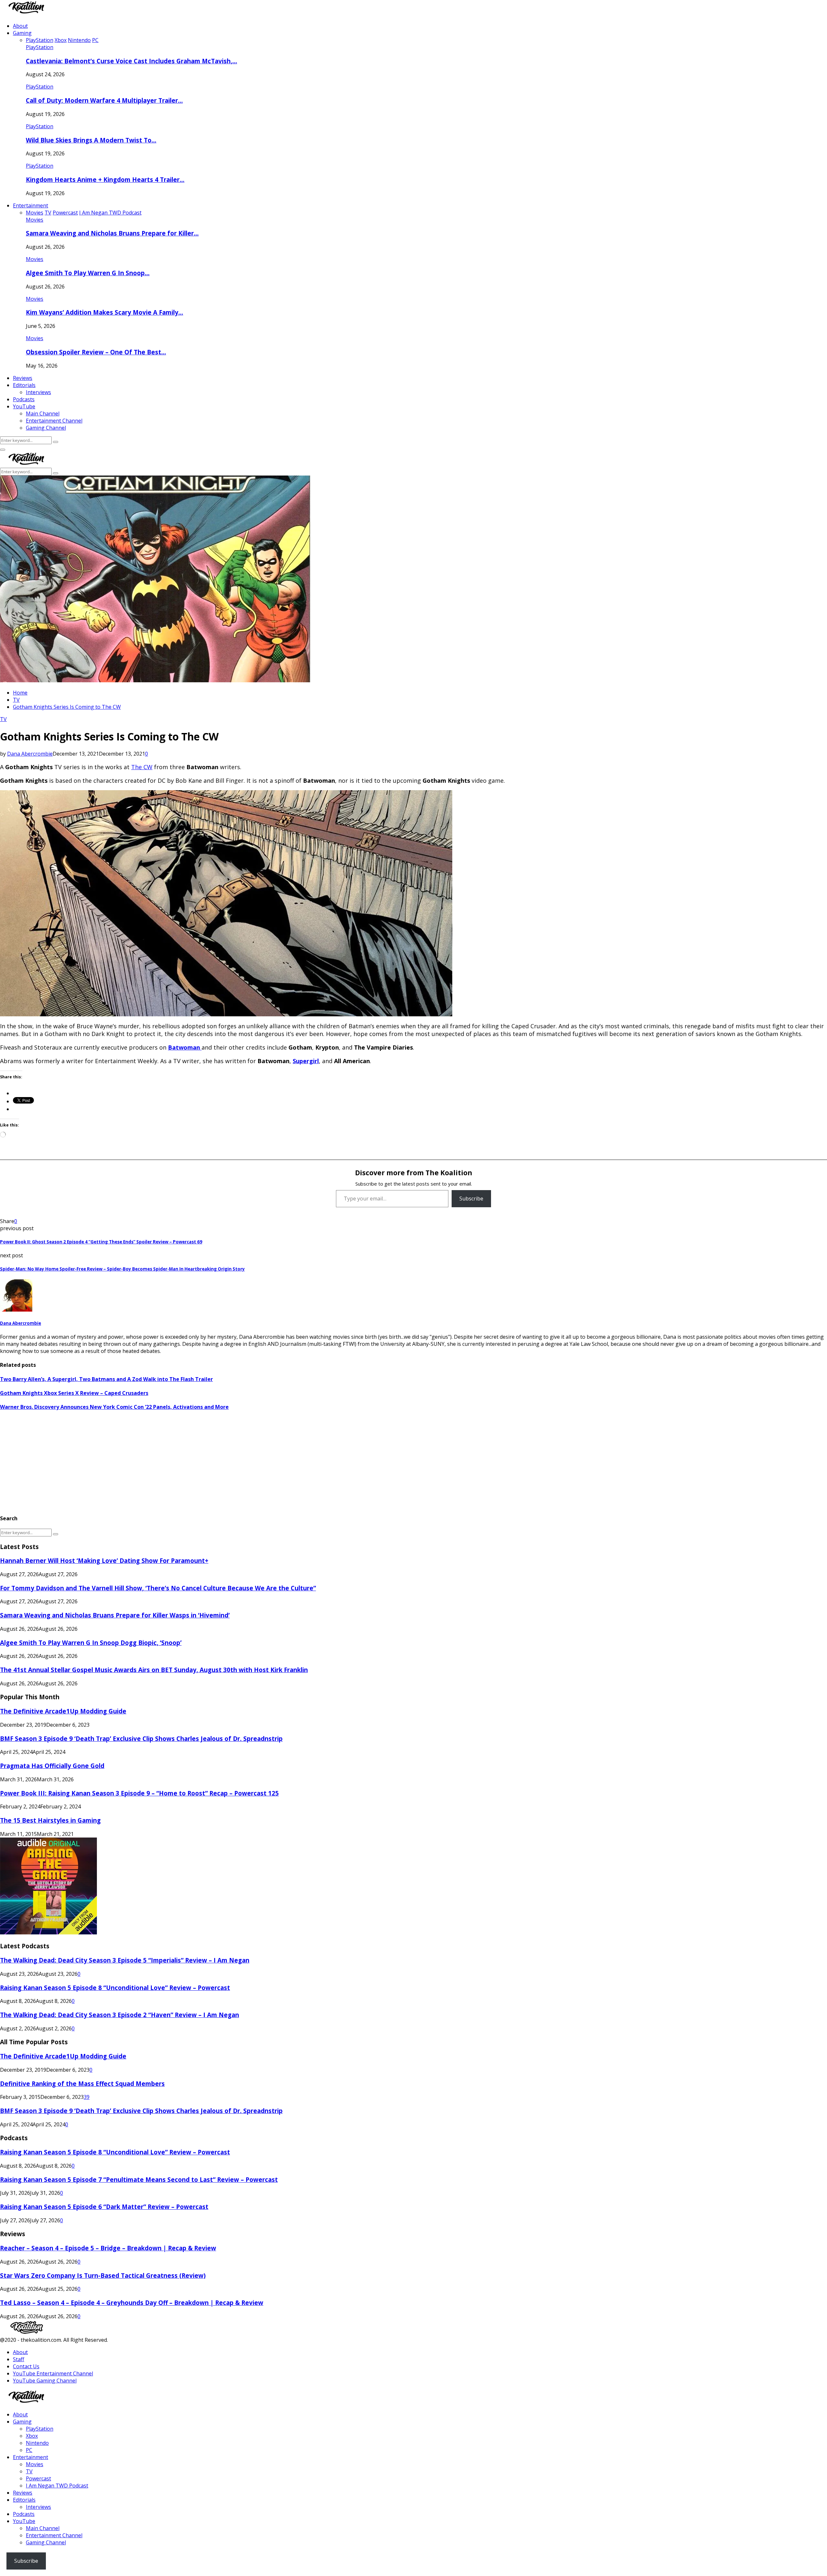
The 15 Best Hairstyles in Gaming (50, 1820)
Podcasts (24, 399)
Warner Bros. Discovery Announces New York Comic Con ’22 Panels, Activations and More (114, 1407)
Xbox (32, 2436)
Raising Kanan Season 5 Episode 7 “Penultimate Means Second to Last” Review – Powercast (139, 2179)
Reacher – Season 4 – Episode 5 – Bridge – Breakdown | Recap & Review (108, 2248)
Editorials (24, 385)
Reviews (23, 378)
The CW (142, 767)
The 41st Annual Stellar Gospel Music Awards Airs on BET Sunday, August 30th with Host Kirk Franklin (154, 1670)
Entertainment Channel (54, 421)
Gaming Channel (46, 428)
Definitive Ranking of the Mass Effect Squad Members (82, 2084)
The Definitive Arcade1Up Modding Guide (63, 1711)
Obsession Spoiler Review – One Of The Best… (96, 352)
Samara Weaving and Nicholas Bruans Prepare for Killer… (112, 233)
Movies (35, 220)
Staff (19, 2359)
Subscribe (471, 1199)
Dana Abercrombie (30, 754)
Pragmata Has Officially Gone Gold (52, 1766)
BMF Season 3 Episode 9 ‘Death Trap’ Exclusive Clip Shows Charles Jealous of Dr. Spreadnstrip (141, 1738)
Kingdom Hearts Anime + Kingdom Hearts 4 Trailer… (105, 179)
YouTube (24, 406)
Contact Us (26, 2366)
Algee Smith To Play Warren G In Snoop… (88, 273)
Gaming (22, 33)
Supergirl (306, 1061)
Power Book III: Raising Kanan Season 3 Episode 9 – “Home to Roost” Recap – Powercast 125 (139, 1793)
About (20, 26)
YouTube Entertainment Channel (53, 2373)
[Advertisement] (194, 1462)
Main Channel (43, 414)
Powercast (38, 2478)
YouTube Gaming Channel (45, 2381)
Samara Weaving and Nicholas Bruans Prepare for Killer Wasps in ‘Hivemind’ (115, 1615)
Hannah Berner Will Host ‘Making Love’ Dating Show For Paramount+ (104, 1560)
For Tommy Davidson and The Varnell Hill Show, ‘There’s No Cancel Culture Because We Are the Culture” (158, 1588)
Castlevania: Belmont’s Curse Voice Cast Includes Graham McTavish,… (131, 61)
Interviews (38, 392)
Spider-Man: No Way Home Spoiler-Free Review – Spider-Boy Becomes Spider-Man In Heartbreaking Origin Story (122, 1269)
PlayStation (40, 47)
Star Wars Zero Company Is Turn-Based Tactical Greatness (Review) (103, 2275)
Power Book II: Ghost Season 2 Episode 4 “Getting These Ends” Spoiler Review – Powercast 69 (101, 1242)
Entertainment (31, 205)
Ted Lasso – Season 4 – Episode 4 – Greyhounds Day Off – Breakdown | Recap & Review (132, 2303)
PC (29, 2450)
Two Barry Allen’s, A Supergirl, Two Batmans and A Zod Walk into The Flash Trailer (106, 1379)
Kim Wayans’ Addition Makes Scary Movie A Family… (105, 312)
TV (3, 719)
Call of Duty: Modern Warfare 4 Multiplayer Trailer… (104, 100)
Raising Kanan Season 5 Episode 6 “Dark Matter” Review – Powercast (104, 2207)
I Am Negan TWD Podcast (57, 2486)
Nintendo (37, 2443)
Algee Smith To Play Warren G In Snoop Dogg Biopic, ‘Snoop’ (91, 1643)
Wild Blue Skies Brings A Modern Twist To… (91, 140)
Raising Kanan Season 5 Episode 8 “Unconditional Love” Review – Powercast (115, 1988)
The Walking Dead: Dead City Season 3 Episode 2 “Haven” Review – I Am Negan (120, 2015)
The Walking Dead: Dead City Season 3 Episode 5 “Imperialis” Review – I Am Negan (125, 1960)
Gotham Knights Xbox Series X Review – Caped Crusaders (74, 1393)
